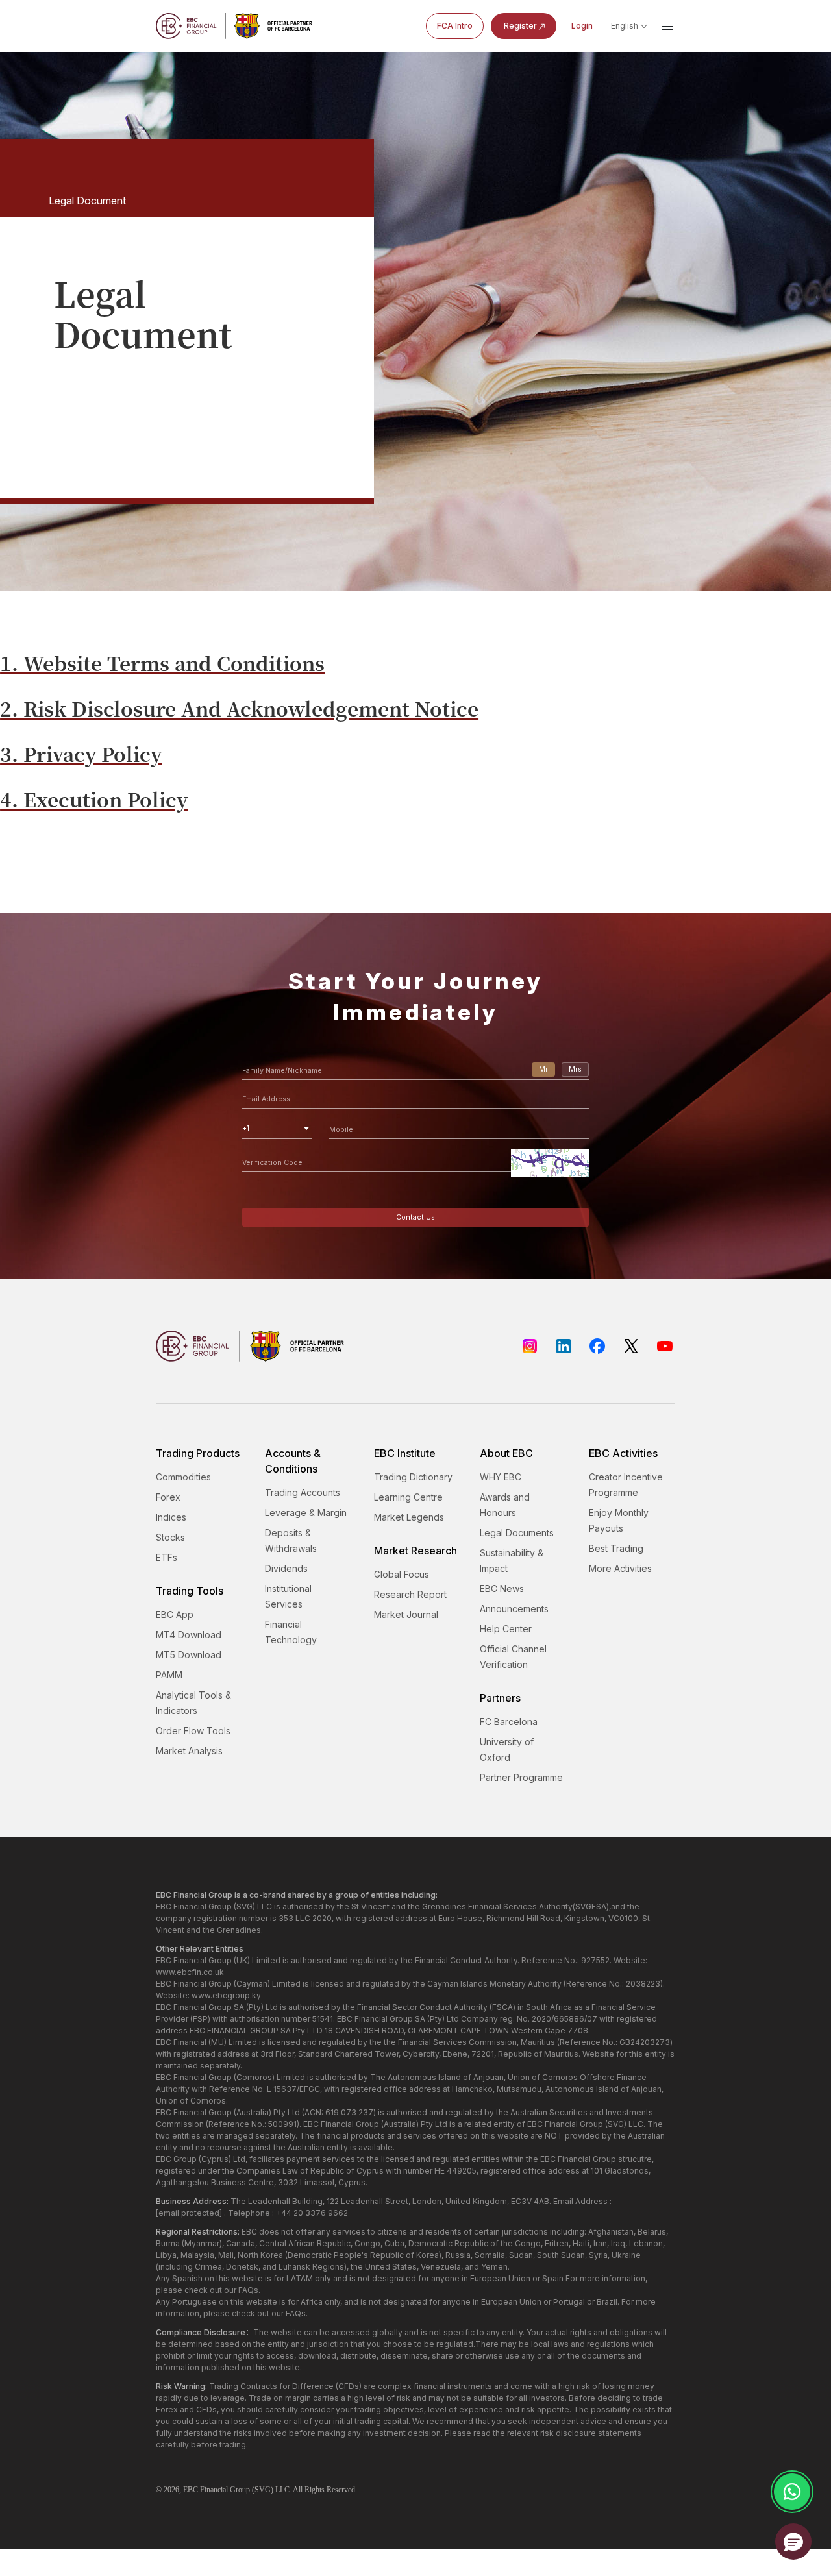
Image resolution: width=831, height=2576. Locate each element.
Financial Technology (291, 1632)
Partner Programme (521, 1777)
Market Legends (409, 1517)
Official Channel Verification (513, 1657)
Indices (171, 1517)
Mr (543, 1069)
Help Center (506, 1629)
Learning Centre (408, 1497)
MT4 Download (189, 1635)
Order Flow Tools (193, 1731)
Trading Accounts (303, 1492)
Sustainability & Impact (512, 1561)
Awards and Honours (505, 1505)
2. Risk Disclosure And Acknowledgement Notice (239, 708)
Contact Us (415, 1217)
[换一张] (550, 1163)
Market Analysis (189, 1751)
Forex (168, 1497)
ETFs (167, 1557)
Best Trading (616, 1548)
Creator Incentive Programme (626, 1485)
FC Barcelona (509, 1722)
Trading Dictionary (413, 1477)
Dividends (286, 1568)
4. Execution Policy (94, 799)
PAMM (169, 1675)
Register (520, 26)
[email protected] (189, 2213)
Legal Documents (517, 1533)
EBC (191, 2490)
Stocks (170, 1537)
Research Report (410, 1594)
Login (582, 26)
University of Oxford (507, 1749)
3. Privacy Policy (81, 754)
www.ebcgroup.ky (226, 1995)
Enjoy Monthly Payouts (619, 1520)
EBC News (502, 1589)
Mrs (575, 1069)
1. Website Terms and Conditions (162, 663)
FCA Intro (455, 26)
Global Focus (402, 1574)
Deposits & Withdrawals (291, 1540)
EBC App (175, 1614)
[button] (793, 2542)
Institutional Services (288, 1596)
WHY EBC (501, 1477)
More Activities (620, 1568)
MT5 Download (189, 1655)
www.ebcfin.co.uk (190, 1972)
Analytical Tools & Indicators (193, 1703)
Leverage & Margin (306, 1513)
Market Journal (406, 1614)
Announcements (514, 1609)
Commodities (183, 1477)
